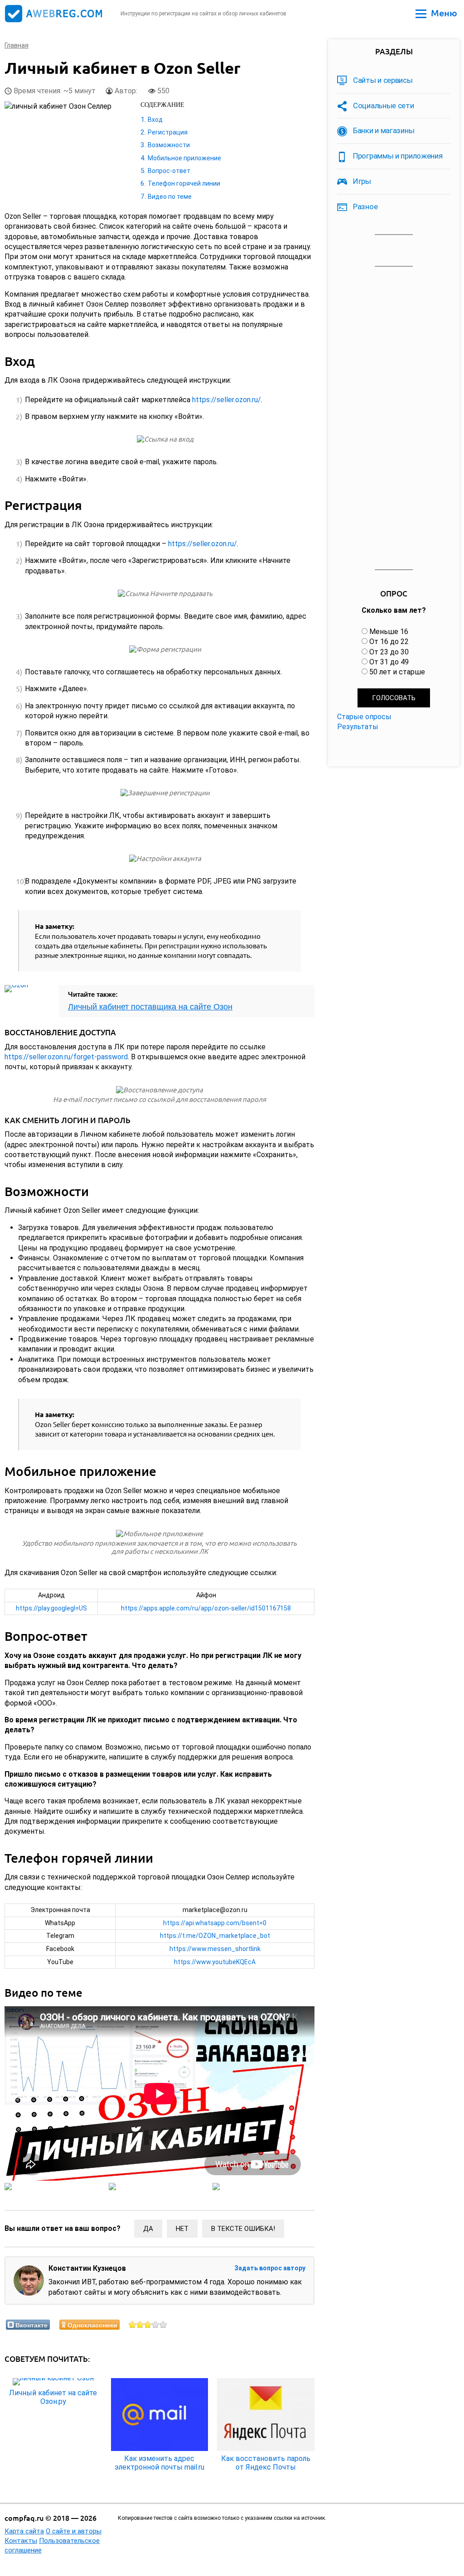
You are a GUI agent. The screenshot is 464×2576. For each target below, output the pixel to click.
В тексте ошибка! (243, 2229)
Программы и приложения (398, 156)
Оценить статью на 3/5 (148, 2324)
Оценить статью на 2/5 (140, 2324)
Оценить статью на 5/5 (163, 2324)
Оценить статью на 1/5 (133, 2324)
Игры (362, 181)
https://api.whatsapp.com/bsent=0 (215, 1923)
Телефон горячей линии (184, 183)
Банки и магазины (384, 130)
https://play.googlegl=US (51, 1608)
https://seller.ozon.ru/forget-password (66, 1057)
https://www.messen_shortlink (215, 1949)
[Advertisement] (394, 418)
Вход (155, 120)
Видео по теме (170, 197)
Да (148, 2229)
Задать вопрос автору (270, 2268)
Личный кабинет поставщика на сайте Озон (150, 1007)
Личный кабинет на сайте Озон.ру (53, 2397)
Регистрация (168, 132)
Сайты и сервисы (383, 80)
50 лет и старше (397, 672)
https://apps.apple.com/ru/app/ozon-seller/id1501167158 (206, 1608)
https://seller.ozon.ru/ (227, 400)
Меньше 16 (389, 632)
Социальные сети (384, 106)
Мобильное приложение (184, 158)
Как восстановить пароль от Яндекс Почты (266, 2463)
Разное (365, 207)
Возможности (169, 145)
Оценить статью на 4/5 (156, 2324)
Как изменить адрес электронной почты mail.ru (159, 2463)
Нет (182, 2229)
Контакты (21, 2541)
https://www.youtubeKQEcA (215, 1962)
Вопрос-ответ (169, 171)
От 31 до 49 (389, 662)
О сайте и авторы (74, 2531)
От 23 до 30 (389, 652)
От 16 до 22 (389, 642)
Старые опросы (364, 717)
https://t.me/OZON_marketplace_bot (215, 1936)
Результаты (358, 727)
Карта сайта (24, 2531)
